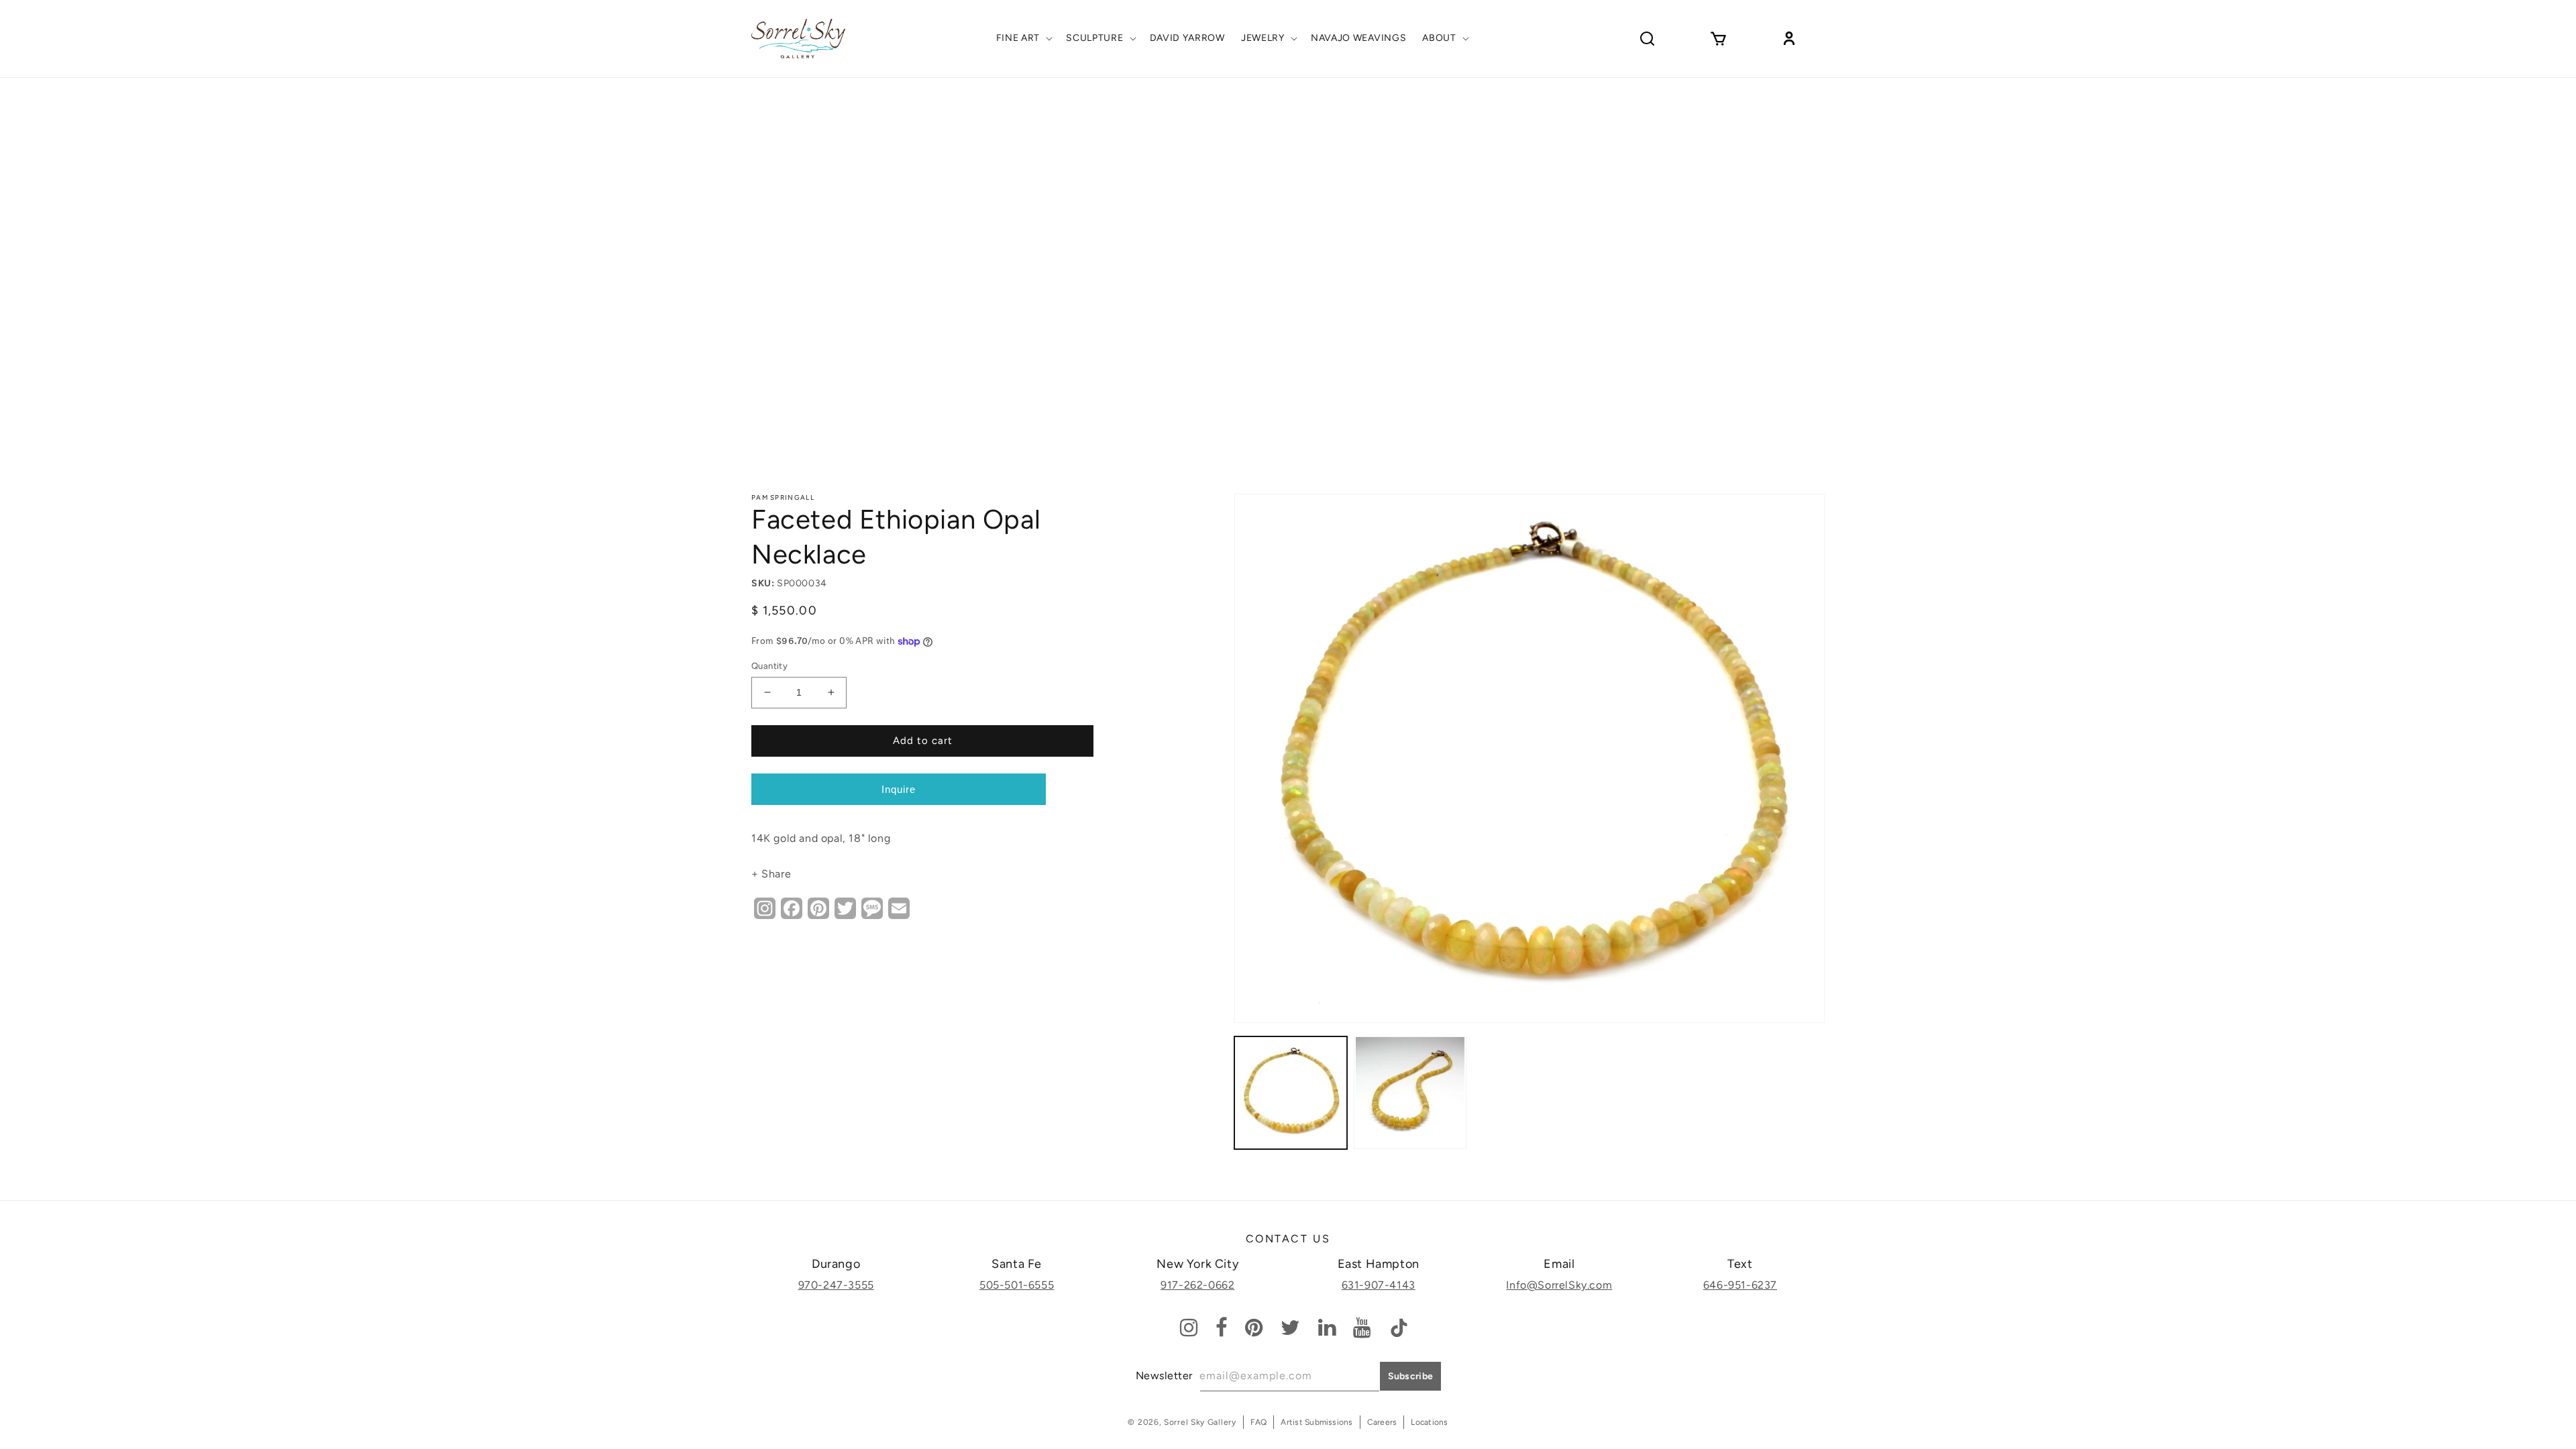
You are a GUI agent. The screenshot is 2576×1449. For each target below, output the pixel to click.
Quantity (769, 666)
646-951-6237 (1740, 1285)
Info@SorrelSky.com (1559, 1285)
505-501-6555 (1017, 1285)
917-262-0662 (1197, 1285)
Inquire (899, 789)
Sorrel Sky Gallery (1200, 1422)
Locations (1429, 1422)
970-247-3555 (836, 1285)
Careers (1382, 1422)
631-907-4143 (1379, 1285)
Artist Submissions (1317, 1422)
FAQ (1259, 1422)
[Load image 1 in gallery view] (1291, 1093)
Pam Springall (783, 497)
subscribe (1411, 1376)
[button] (1023, 38)
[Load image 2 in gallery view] (1410, 1093)
